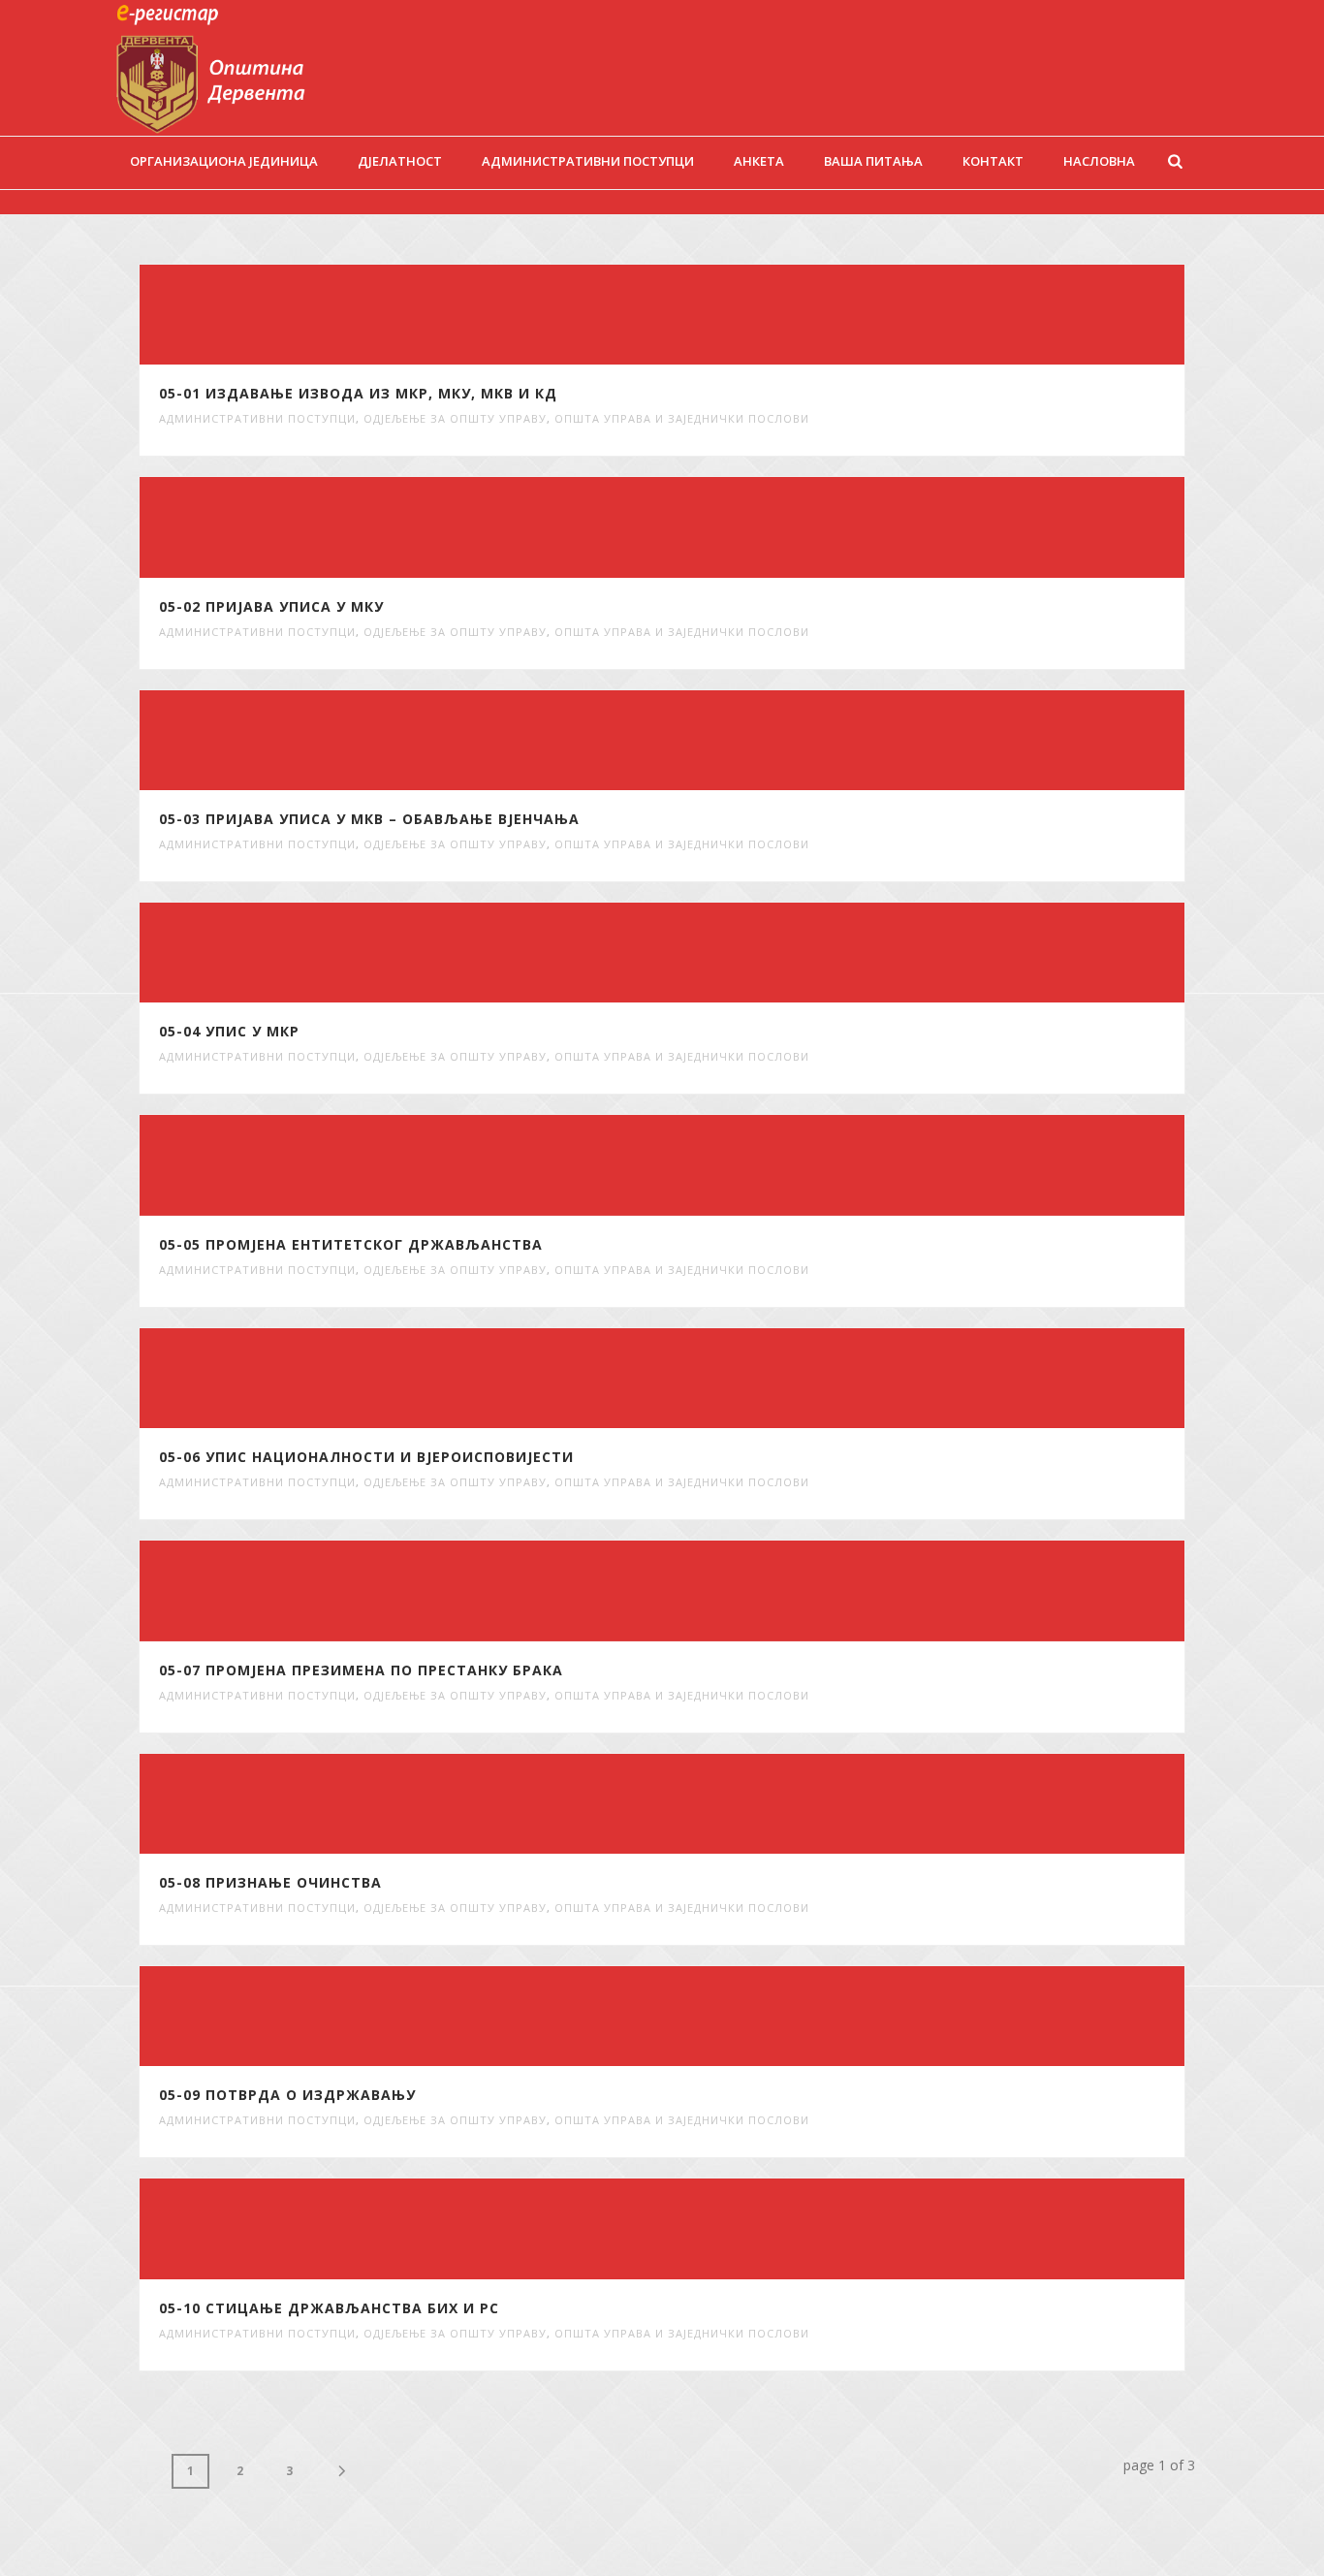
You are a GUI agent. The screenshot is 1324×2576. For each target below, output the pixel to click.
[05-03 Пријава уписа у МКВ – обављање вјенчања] (738, 740)
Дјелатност (400, 161)
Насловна (1099, 161)
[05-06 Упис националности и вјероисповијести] (738, 1378)
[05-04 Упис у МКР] (738, 953)
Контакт (993, 161)
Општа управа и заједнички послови (682, 418)
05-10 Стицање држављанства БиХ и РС (329, 2308)
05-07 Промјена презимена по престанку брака (361, 1670)
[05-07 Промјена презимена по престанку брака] (738, 1591)
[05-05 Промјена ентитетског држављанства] (738, 1165)
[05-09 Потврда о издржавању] (738, 2017)
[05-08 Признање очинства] (738, 1803)
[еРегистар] (238, 68)
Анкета (759, 161)
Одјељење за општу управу (455, 418)
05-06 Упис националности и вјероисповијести (366, 1457)
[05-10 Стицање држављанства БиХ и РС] (738, 2229)
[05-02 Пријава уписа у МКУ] (738, 527)
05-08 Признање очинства (270, 1882)
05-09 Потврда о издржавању (287, 2095)
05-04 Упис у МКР (229, 1031)
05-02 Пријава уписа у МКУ (271, 606)
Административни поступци (588, 161)
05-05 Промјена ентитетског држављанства (351, 1244)
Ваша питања (873, 161)
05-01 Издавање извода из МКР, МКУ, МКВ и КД (358, 393)
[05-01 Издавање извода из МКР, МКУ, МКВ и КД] (738, 315)
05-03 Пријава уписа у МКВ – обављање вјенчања (369, 819)
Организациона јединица (224, 161)
